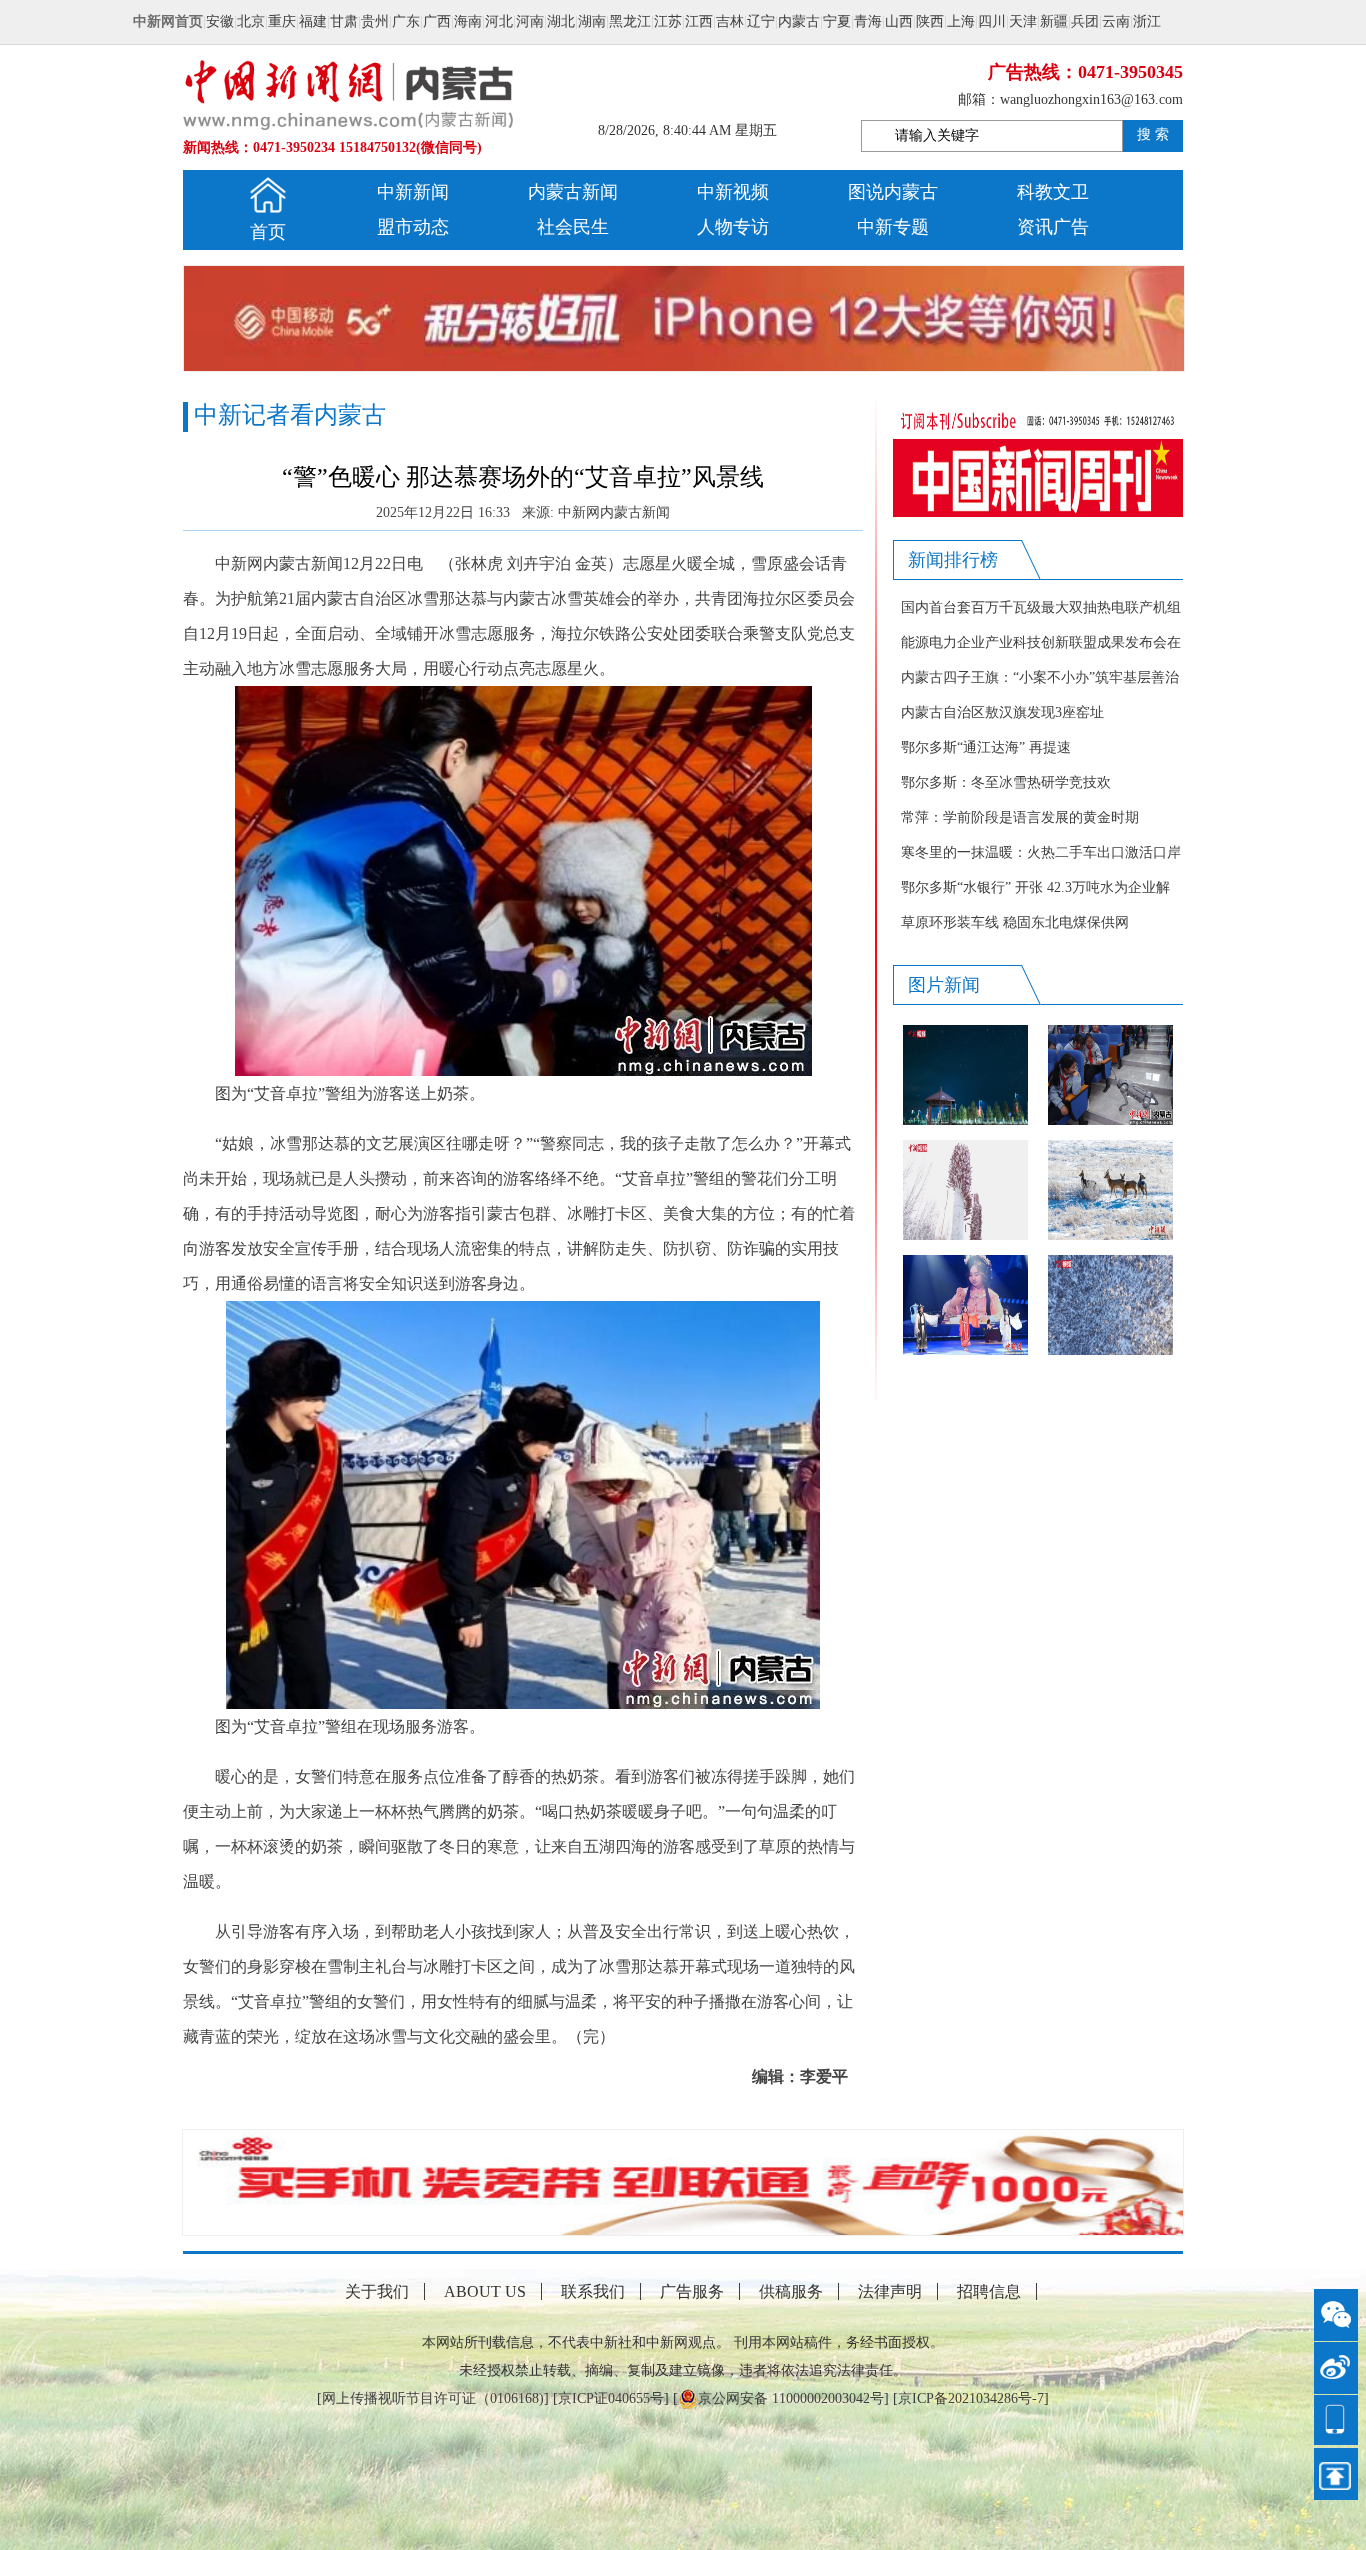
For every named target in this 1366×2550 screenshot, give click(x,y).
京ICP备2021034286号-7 (971, 2398)
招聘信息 (989, 2291)
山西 (899, 21)
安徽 (220, 21)
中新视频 (733, 192)
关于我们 (377, 2291)
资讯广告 (1053, 227)
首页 (268, 232)
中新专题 (893, 227)
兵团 (1085, 21)
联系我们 (593, 2291)
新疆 (1054, 21)
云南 (1116, 21)
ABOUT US (485, 2291)
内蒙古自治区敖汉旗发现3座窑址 (1002, 712)
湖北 (561, 21)
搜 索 (1153, 134)
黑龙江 (630, 21)
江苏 (668, 21)
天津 (1023, 21)
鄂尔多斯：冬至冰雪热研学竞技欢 (1006, 782)
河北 (499, 21)
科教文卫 (1053, 192)
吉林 (730, 21)
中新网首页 (168, 21)
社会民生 (573, 227)
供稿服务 (791, 2291)
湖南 (592, 21)
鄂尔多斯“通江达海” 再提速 (986, 747)
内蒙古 (799, 21)
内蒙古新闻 (573, 192)
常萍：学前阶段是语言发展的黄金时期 (1020, 817)
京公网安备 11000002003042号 (791, 2398)
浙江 (1147, 21)
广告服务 (692, 2291)
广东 (406, 21)
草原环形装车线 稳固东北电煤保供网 (1015, 922)
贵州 (375, 21)
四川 (992, 21)
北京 (251, 21)
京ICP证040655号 (611, 2398)
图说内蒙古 (893, 192)
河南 (530, 21)
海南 (468, 21)
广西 (437, 21)
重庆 (282, 21)
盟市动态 (413, 227)
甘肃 (344, 21)
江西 (699, 21)
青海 (868, 21)
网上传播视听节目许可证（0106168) (433, 2398)
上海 (961, 21)
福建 (313, 21)
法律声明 (890, 2291)
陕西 (930, 21)
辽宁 (761, 21)
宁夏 (837, 21)
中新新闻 (413, 192)
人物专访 (733, 227)
